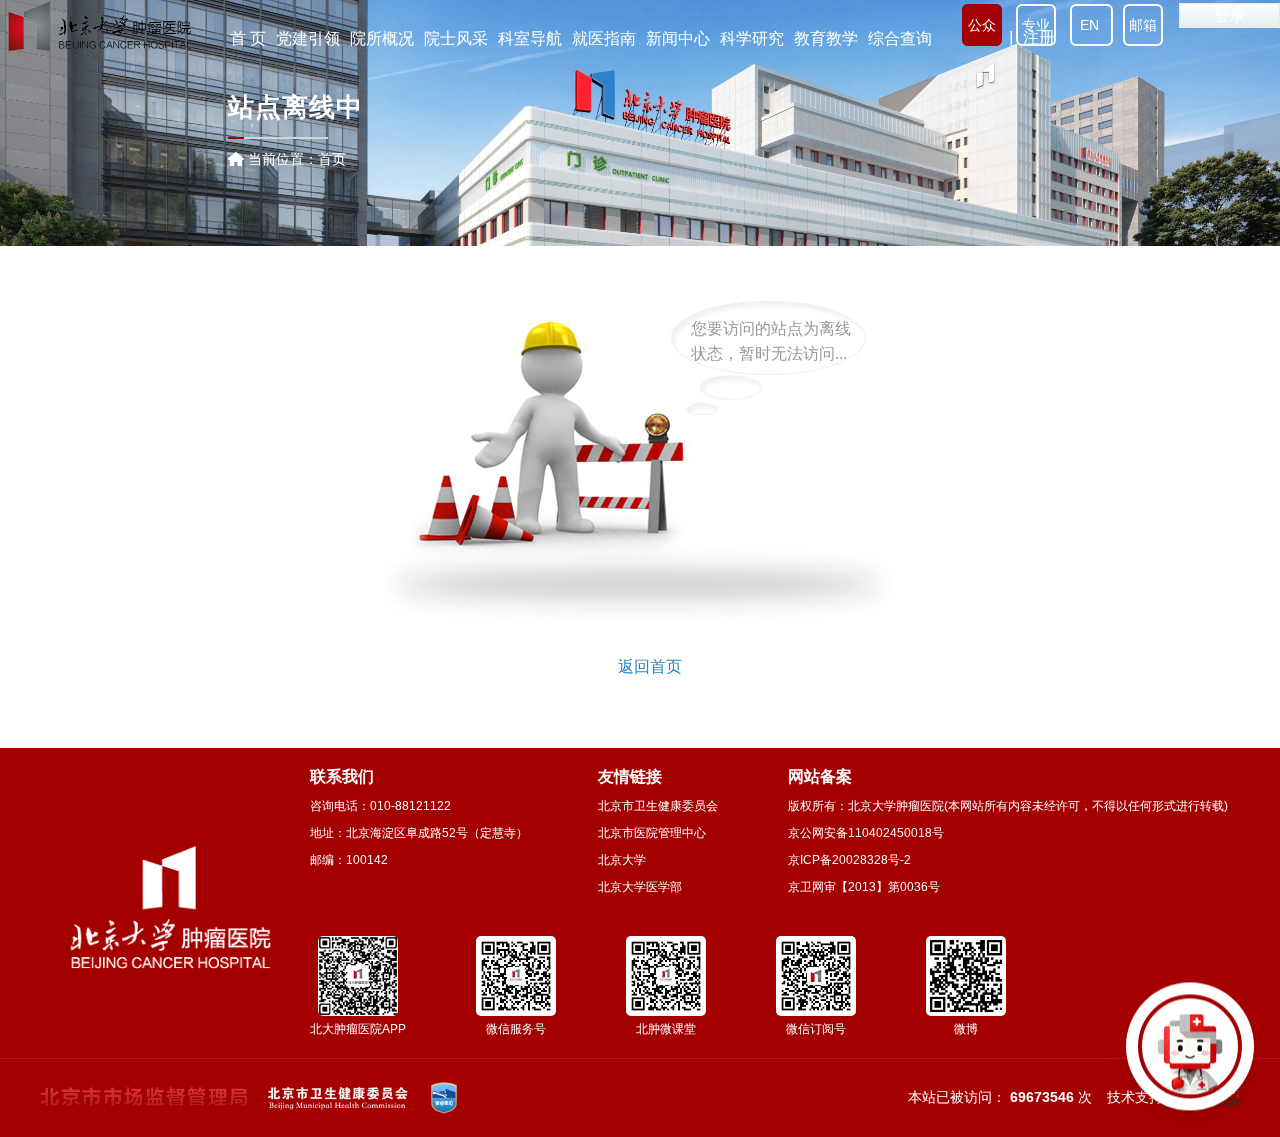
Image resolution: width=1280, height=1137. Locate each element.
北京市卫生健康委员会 (658, 806)
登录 (1230, 15)
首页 (332, 159)
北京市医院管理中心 (652, 833)
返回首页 (650, 666)
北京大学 (622, 860)
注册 (1039, 37)
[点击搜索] (1190, 1047)
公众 (982, 25)
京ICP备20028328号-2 (849, 860)
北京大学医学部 (640, 887)
